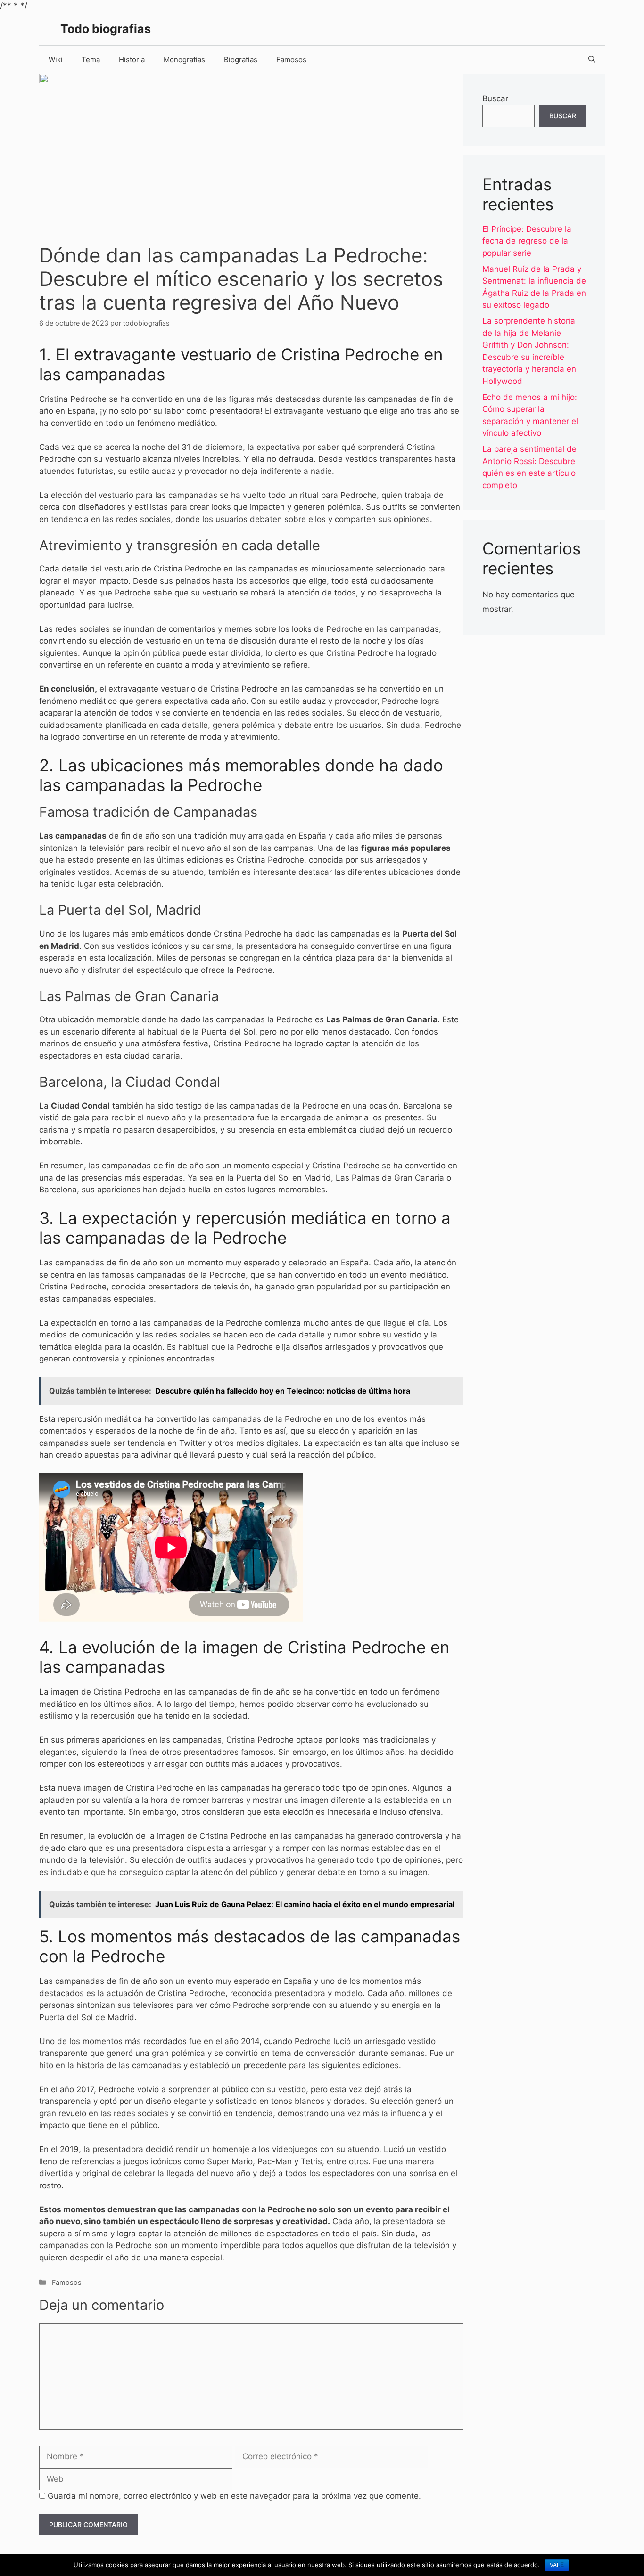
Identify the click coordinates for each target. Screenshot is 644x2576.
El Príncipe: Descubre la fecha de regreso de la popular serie (527, 241)
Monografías (184, 60)
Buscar (495, 98)
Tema (91, 60)
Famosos (291, 60)
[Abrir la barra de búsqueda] (592, 60)
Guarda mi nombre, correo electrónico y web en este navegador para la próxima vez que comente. (234, 2496)
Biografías (241, 60)
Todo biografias (106, 29)
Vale (557, 2565)
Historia (132, 60)
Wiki (56, 60)
